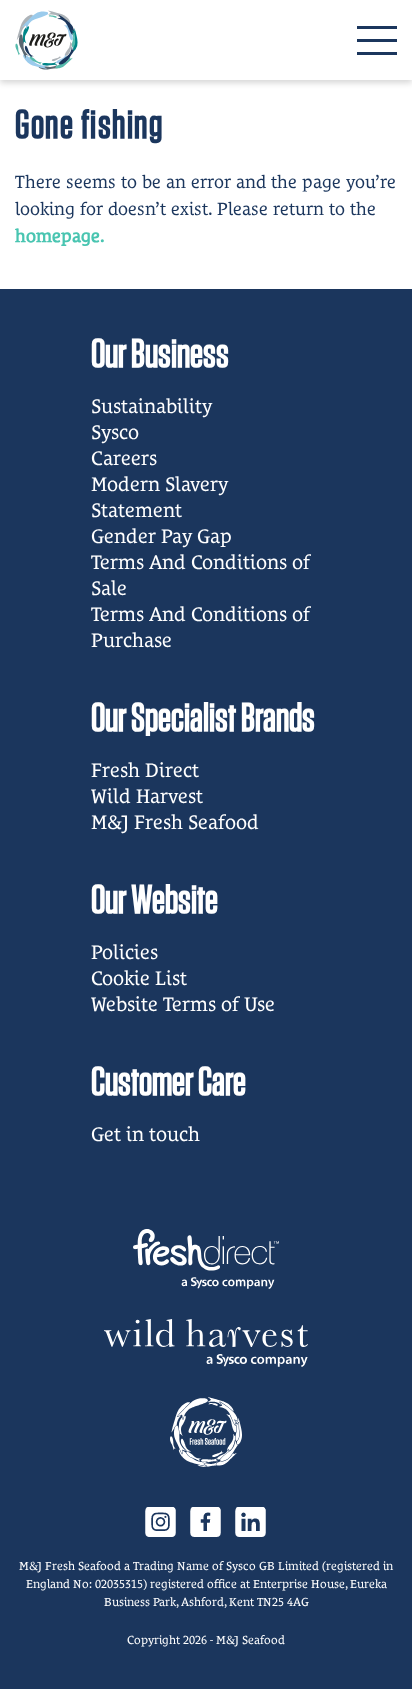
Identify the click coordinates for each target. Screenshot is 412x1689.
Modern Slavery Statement (159, 497)
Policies (124, 952)
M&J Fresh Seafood (175, 822)
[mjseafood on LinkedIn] (251, 1520)
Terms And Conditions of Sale (200, 575)
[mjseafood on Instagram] (161, 1520)
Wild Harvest (147, 796)
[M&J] (206, 1432)
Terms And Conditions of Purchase (200, 627)
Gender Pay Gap (161, 536)
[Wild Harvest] (206, 1343)
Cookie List (139, 978)
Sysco (115, 432)
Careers (124, 458)
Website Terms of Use (183, 1004)
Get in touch (145, 1134)
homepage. (60, 235)
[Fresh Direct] (205, 1259)
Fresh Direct (145, 770)
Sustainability (151, 406)
